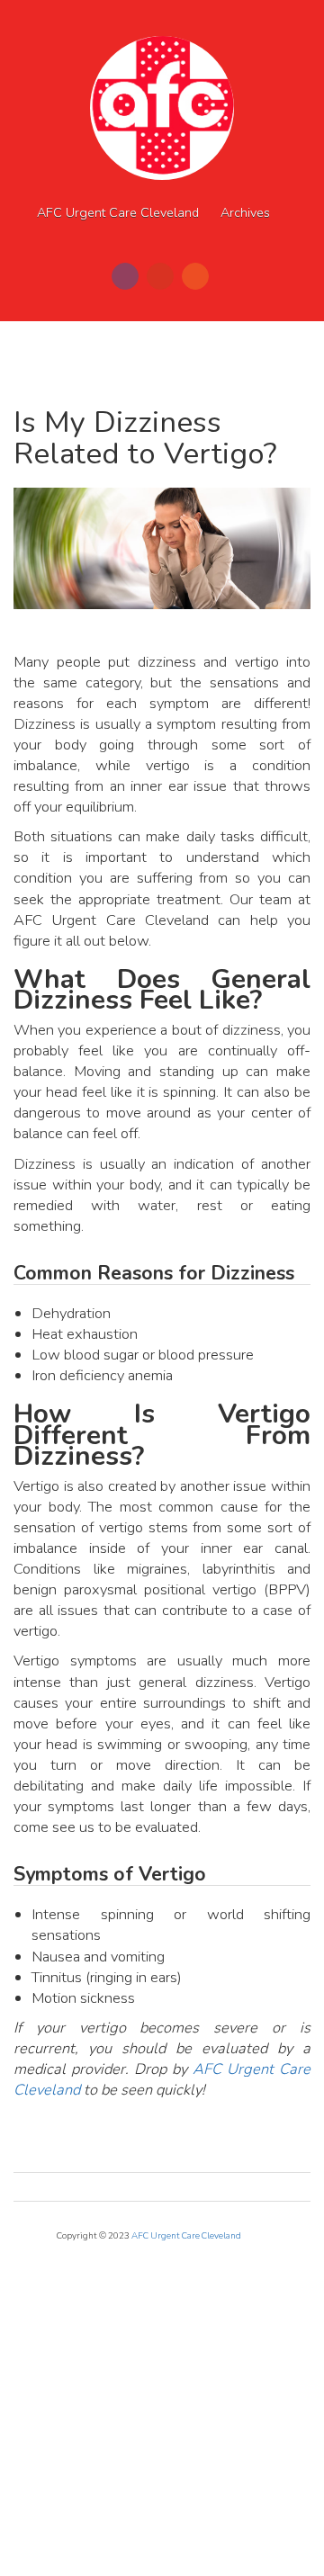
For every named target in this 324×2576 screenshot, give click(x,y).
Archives (245, 213)
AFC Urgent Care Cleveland (118, 213)
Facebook (125, 276)
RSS (195, 276)
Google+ (160, 276)
